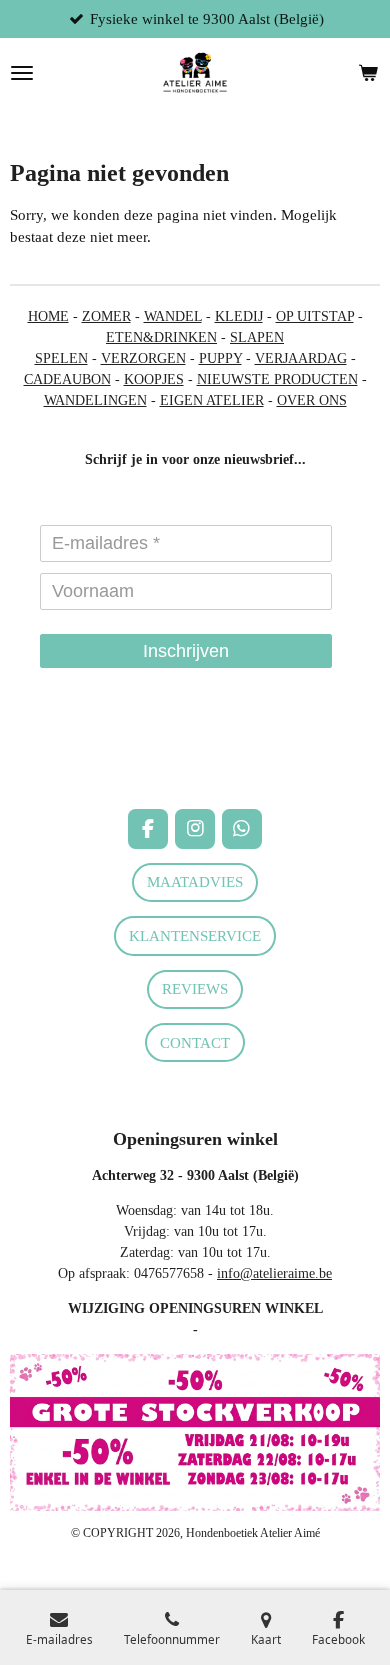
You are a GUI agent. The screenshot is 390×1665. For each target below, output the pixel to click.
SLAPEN (257, 337)
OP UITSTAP (315, 316)
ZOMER (106, 316)
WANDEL (173, 316)
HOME (48, 316)
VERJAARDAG (301, 358)
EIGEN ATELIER (212, 400)
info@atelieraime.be (274, 1273)
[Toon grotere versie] (195, 1432)
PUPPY (220, 358)
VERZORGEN (143, 358)
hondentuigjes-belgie (68, 756)
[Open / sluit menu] (22, 73)
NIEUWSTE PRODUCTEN (277, 379)
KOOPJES (154, 379)
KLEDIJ (239, 316)
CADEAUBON (67, 379)
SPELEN (61, 358)
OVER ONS (312, 400)
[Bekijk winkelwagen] (368, 73)
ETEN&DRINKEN (161, 337)
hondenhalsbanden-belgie (81, 735)
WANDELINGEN (95, 400)
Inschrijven (186, 651)
